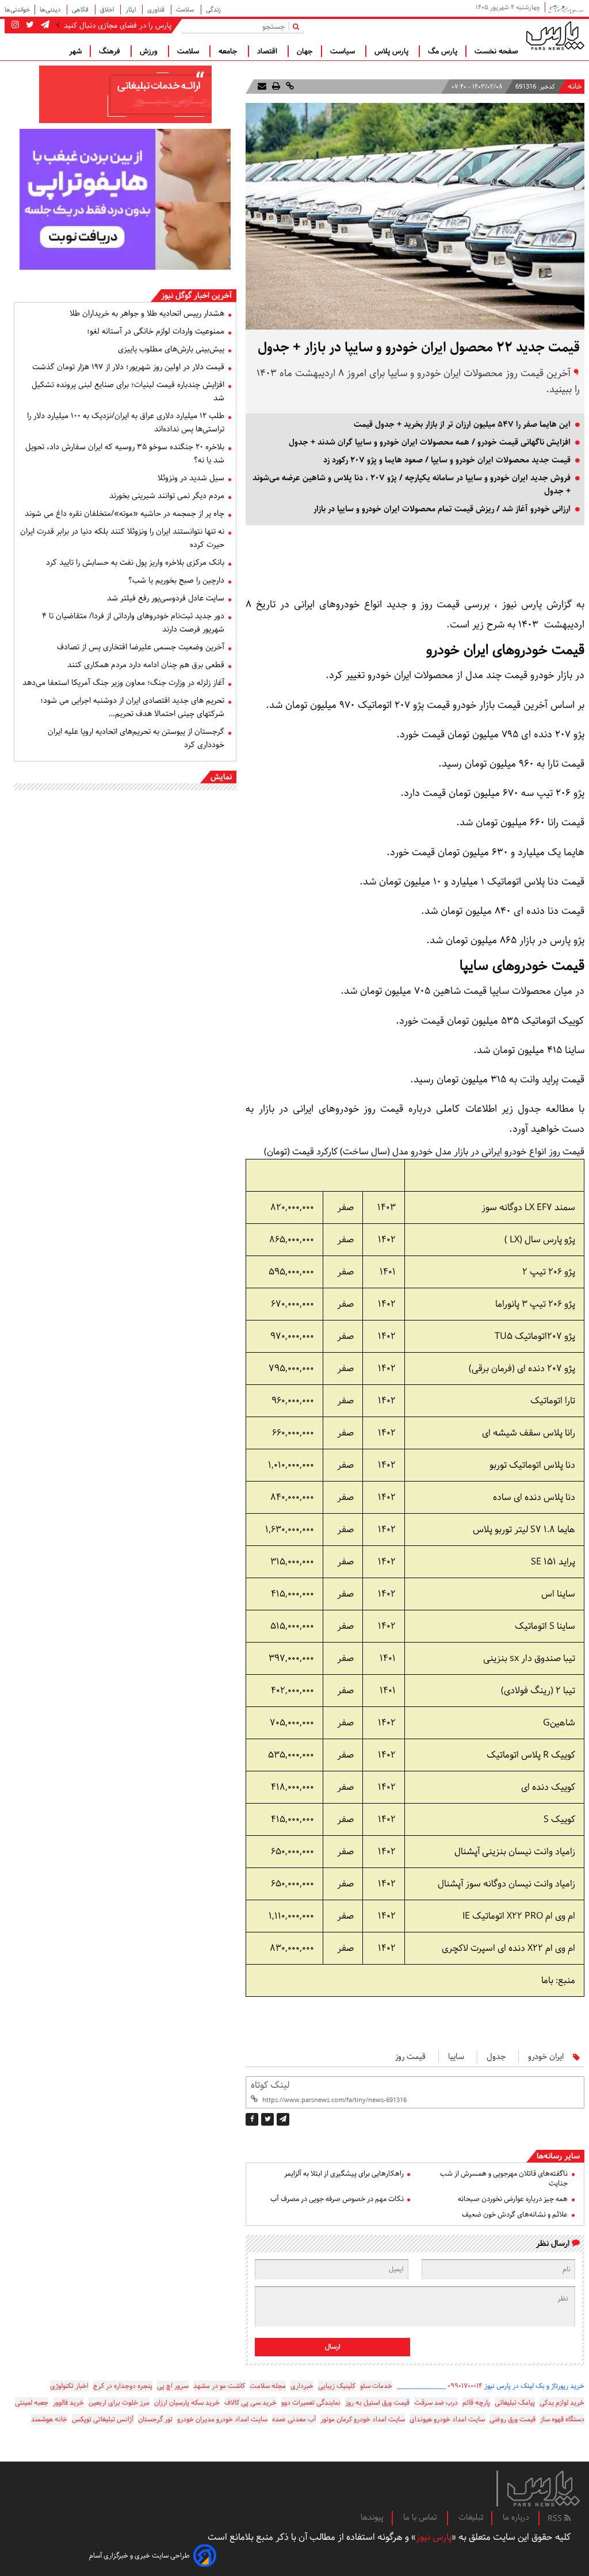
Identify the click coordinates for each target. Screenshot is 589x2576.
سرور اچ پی (173, 2386)
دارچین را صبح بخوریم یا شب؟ (176, 580)
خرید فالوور (68, 2403)
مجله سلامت (268, 2386)
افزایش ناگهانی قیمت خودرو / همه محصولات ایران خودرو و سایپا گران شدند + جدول (430, 442)
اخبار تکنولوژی (69, 2386)
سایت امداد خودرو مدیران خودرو (222, 2419)
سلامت (186, 9)
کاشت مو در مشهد (219, 2386)
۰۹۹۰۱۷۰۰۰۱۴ (465, 2386)
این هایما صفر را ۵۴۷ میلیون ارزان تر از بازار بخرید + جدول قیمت (462, 424)
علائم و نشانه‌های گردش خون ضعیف (515, 2215)
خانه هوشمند (49, 2419)
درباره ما (516, 2517)
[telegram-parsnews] (44, 25)
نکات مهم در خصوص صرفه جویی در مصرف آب (337, 2199)
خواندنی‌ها (17, 9)
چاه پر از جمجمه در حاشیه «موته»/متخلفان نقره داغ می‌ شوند (125, 514)
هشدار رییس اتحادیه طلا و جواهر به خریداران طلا (147, 313)
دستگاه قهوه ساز (562, 2419)
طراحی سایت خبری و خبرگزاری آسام (139, 2556)
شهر (75, 51)
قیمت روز (410, 2057)
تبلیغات (471, 2517)
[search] (298, 26)
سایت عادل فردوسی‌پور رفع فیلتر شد (166, 598)
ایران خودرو (546, 2057)
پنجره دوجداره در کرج (123, 2386)
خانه (575, 87)
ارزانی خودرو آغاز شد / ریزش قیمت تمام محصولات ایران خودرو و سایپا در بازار (442, 509)
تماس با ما (421, 2517)
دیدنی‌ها (51, 9)
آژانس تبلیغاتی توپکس (103, 2419)
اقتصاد (268, 51)
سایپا (456, 2057)
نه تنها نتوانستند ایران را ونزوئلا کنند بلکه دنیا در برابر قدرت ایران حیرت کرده (122, 538)
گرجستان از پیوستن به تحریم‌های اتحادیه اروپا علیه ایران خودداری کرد (136, 738)
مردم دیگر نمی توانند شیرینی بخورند (167, 496)
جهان (305, 51)
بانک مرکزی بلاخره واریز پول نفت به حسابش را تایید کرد (135, 562)
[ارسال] (262, 87)
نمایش (221, 777)
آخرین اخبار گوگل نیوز (196, 296)
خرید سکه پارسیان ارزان (187, 2403)
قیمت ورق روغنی (512, 2419)
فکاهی (81, 9)
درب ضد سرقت (436, 2403)
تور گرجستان (155, 2419)
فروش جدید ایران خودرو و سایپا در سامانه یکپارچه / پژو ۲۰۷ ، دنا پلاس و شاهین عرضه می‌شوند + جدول (412, 485)
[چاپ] (275, 87)
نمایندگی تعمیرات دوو (311, 2403)
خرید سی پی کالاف (250, 2403)
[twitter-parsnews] (29, 25)
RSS (556, 2518)
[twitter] (267, 2119)
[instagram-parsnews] (15, 25)
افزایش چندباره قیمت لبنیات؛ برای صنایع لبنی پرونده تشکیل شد (128, 391)
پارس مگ (443, 51)
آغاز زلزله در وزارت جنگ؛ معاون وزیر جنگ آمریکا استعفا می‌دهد (123, 683)
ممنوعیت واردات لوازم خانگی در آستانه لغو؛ (156, 331)
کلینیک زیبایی (337, 2386)
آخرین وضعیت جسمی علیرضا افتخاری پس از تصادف (141, 647)
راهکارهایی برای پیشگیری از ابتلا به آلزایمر (344, 2174)
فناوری (157, 9)
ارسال (333, 2347)
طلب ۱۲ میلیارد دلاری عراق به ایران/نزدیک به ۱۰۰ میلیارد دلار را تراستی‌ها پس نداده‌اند (126, 422)
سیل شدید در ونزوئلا (191, 478)
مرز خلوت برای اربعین (119, 2403)
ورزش (150, 51)
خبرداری (302, 2386)
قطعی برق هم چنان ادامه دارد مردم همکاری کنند (146, 665)
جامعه (229, 51)
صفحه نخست (496, 51)
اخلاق (108, 9)
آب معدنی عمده (294, 2419)
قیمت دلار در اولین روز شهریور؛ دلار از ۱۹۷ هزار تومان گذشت (128, 367)
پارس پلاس (393, 51)
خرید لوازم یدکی (562, 2403)
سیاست (344, 51)
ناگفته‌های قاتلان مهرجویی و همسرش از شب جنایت (504, 2179)
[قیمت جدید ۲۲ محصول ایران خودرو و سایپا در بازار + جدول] (283, 2119)
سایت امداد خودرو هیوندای (447, 2419)
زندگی (213, 9)
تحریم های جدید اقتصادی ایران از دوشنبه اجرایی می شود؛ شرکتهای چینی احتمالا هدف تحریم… (132, 707)
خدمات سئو (376, 2386)
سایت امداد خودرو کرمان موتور (363, 2419)
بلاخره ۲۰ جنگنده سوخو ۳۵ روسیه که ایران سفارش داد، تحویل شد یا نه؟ (125, 453)
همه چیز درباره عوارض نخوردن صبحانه (513, 2199)
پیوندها (372, 2517)
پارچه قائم (476, 2403)
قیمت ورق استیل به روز (377, 2403)
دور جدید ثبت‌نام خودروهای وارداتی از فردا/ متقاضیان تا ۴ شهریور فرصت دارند (133, 623)
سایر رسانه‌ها (558, 2156)
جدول (496, 2057)
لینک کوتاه (270, 2085)
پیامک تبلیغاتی (515, 2403)
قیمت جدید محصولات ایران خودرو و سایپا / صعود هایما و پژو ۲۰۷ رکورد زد (447, 460)
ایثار (131, 9)
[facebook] (252, 2119)
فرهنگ (111, 51)
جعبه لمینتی (32, 2403)
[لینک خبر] (289, 87)
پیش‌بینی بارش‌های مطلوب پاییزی (171, 349)
